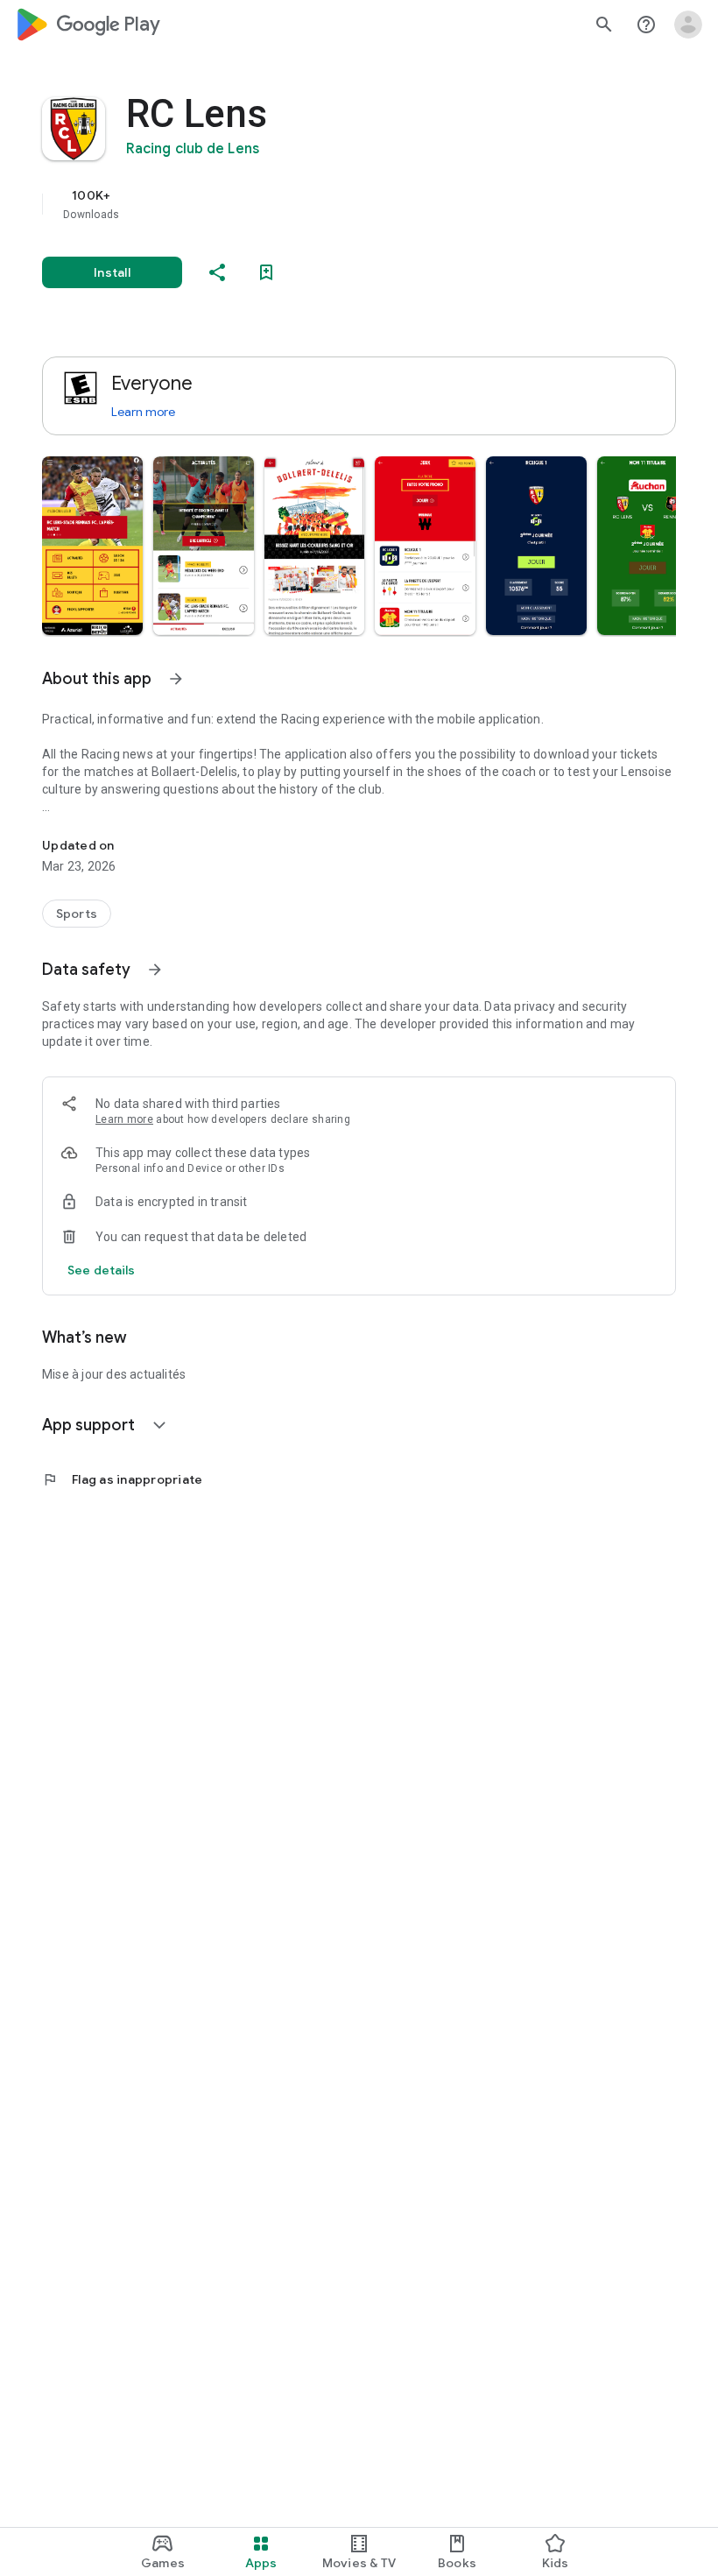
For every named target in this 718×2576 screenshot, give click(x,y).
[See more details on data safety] (102, 1270)
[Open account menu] (688, 25)
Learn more (143, 412)
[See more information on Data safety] (155, 970)
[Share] (217, 272)
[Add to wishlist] (266, 272)
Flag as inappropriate (122, 1479)
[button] (92, 546)
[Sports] (77, 914)
